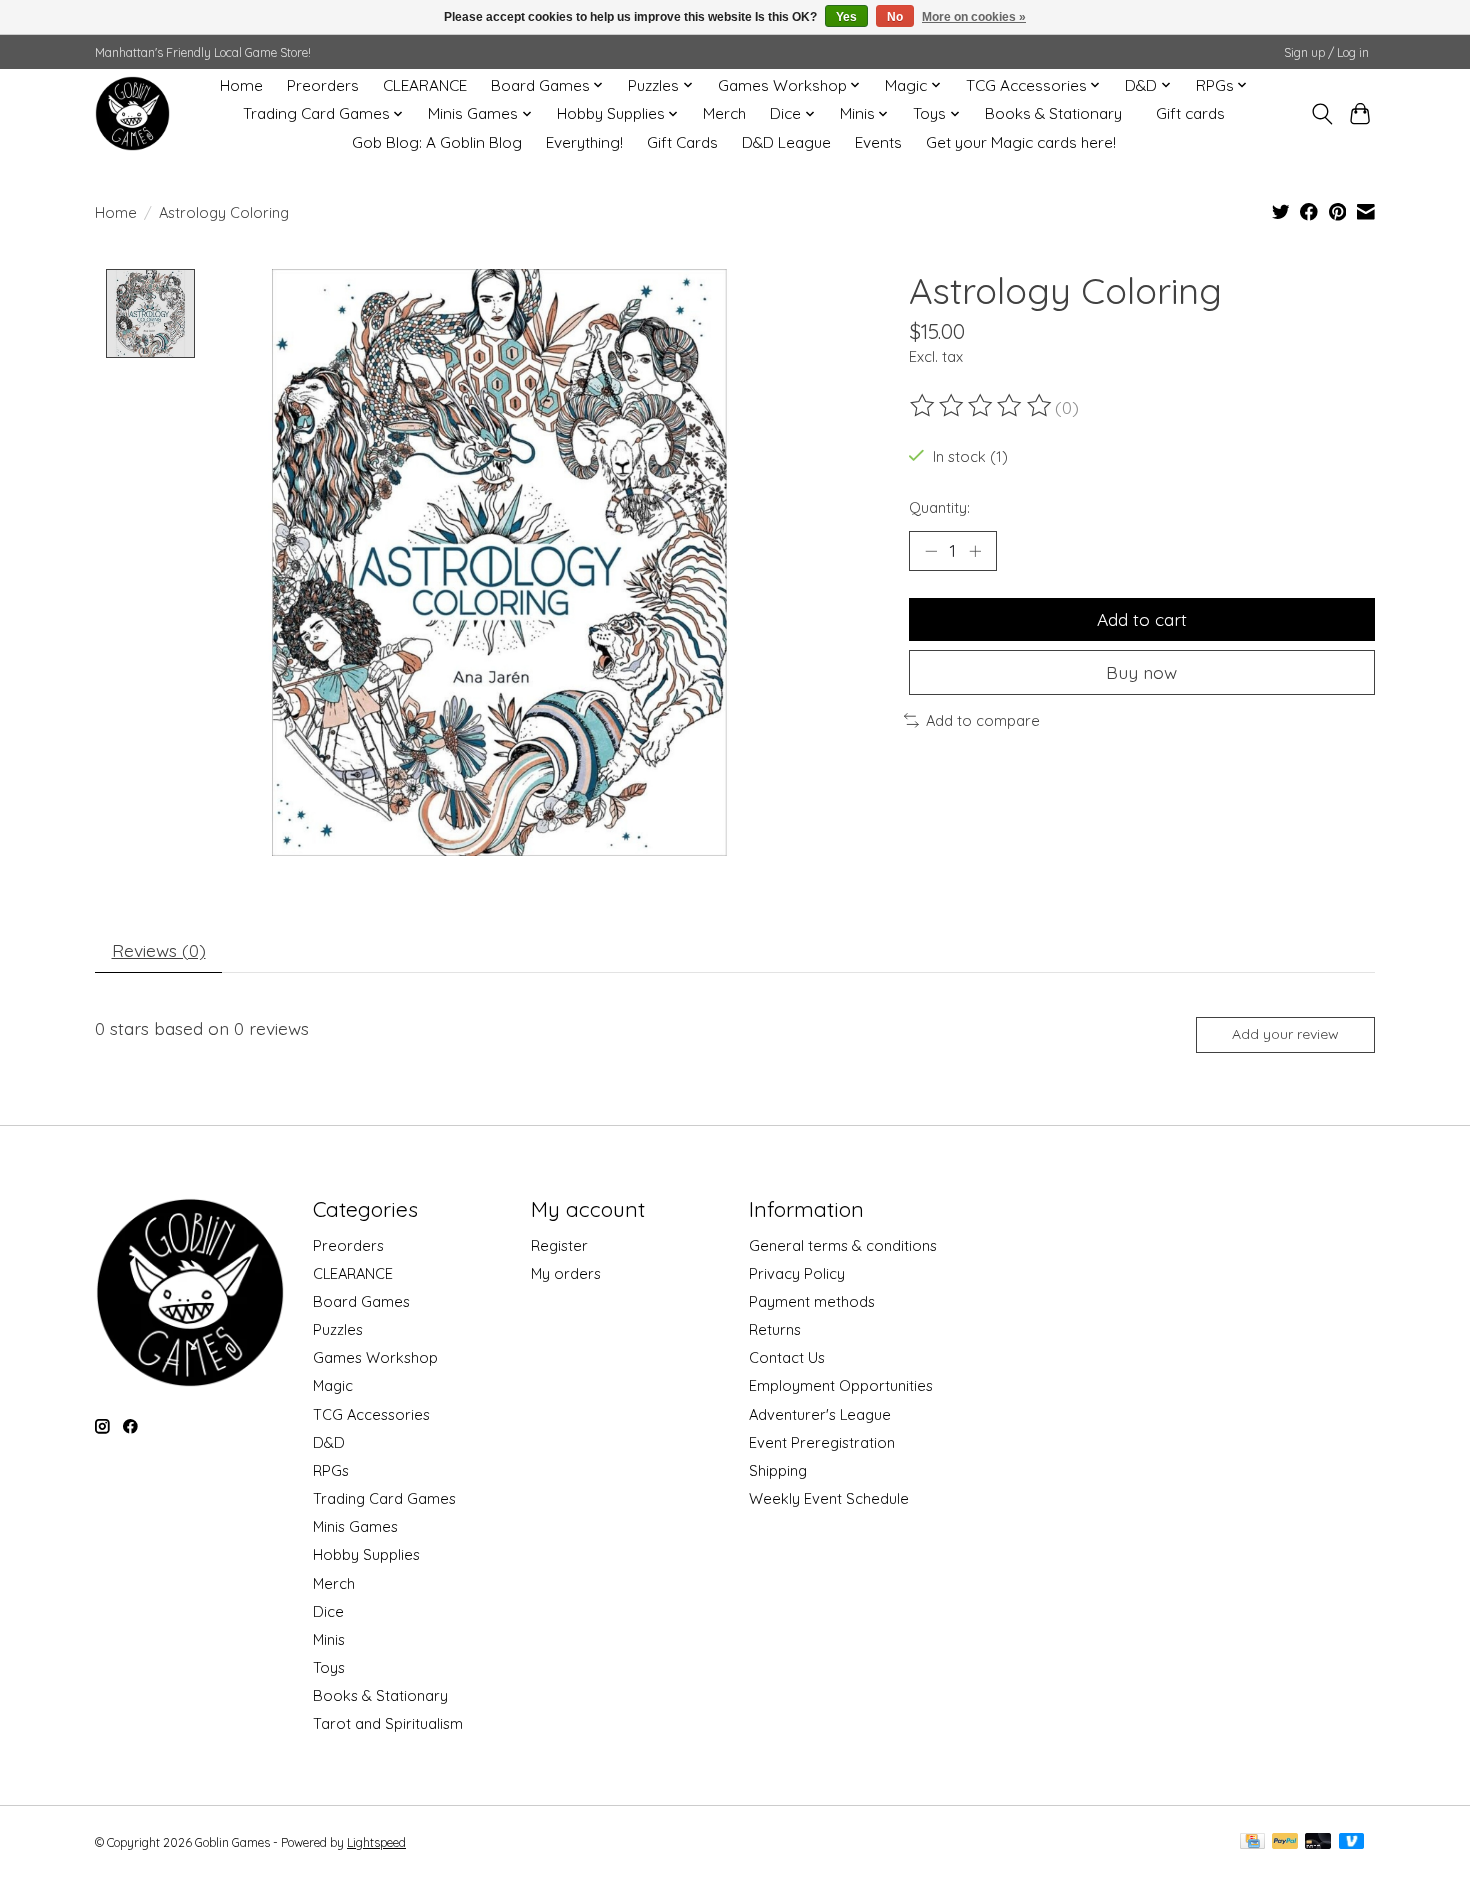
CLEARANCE (425, 85)
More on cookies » (974, 17)
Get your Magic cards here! (1021, 142)
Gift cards (1190, 113)
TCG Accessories (371, 1414)
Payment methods (812, 1301)
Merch (724, 113)
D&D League (786, 142)
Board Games (361, 1301)
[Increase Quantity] (975, 551)
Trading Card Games (384, 1498)
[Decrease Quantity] (931, 551)
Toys (329, 1667)
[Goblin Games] (132, 113)
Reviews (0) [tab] (159, 950)
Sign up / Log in (1326, 52)
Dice (328, 1611)
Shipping (778, 1470)
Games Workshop (375, 1357)
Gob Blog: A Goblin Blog (437, 142)
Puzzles (338, 1329)
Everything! (584, 142)
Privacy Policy (797, 1273)
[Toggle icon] (1321, 114)
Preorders (323, 85)
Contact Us (787, 1357)
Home (241, 85)
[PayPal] (1285, 1842)
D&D (329, 1442)
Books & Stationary (1053, 113)
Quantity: (939, 507)
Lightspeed (376, 1842)
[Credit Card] (1252, 1842)
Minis (329, 1639)
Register (559, 1245)
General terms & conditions (843, 1245)
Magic (333, 1385)
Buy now (1141, 672)
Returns (775, 1329)
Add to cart (1142, 619)
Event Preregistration (822, 1442)
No (895, 17)
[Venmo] (1352, 1842)
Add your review (1285, 1034)
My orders (566, 1273)
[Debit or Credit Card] (1318, 1842)
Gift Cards (682, 142)
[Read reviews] (982, 406)
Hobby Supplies (366, 1554)
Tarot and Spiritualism (388, 1723)
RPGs (331, 1470)
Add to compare (983, 720)
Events (878, 142)
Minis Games (355, 1526)
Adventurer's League (820, 1414)
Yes (846, 17)
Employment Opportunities (841, 1385)
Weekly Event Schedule (829, 1498)
